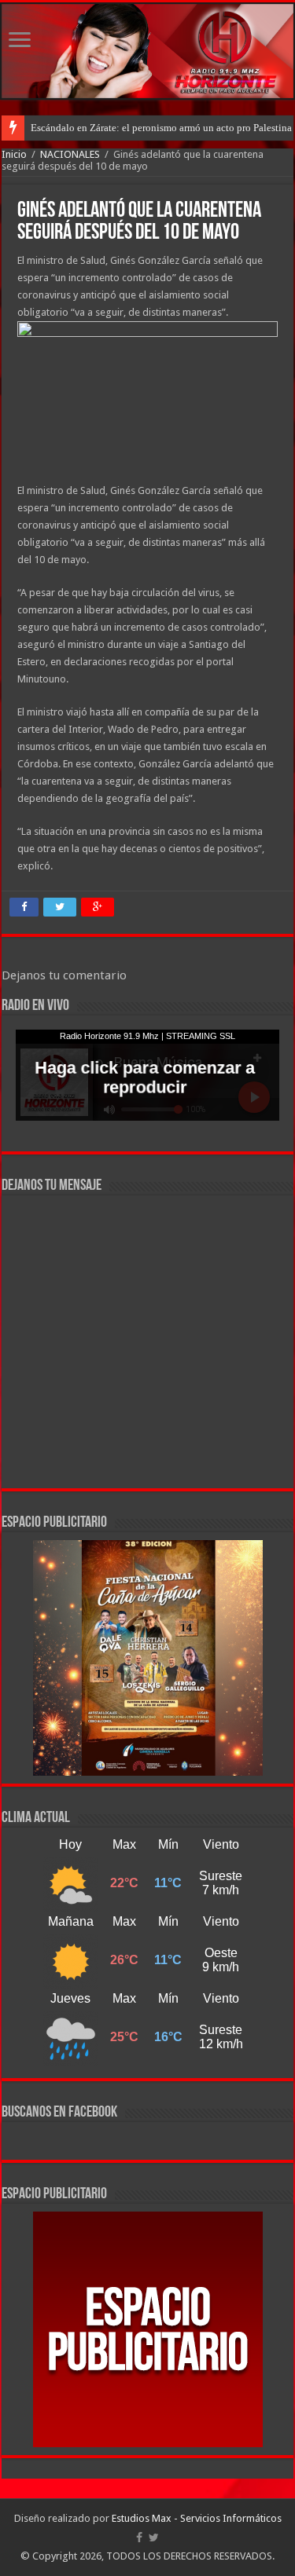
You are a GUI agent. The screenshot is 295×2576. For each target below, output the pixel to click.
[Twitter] (154, 2538)
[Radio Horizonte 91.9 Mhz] (147, 51)
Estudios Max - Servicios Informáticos (197, 2518)
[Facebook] (139, 2538)
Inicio (14, 154)
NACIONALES (70, 154)
